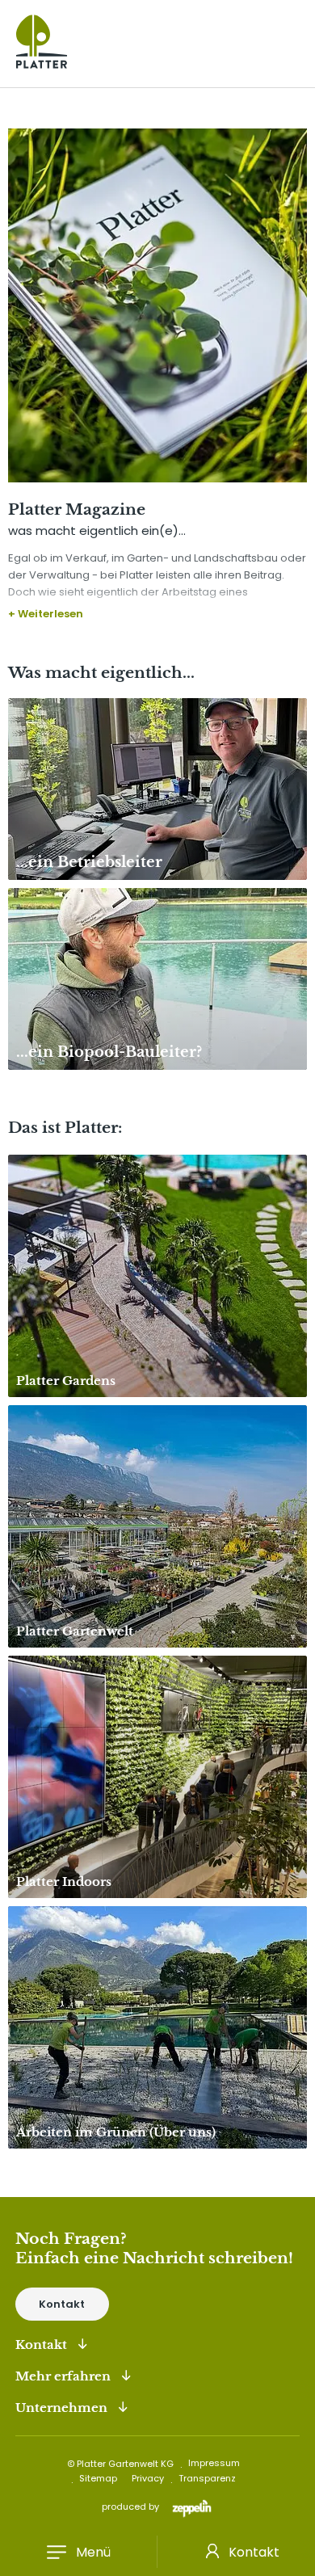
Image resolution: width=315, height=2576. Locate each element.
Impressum (214, 2463)
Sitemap (98, 2478)
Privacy (148, 2478)
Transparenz (207, 2478)
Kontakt (254, 2552)
